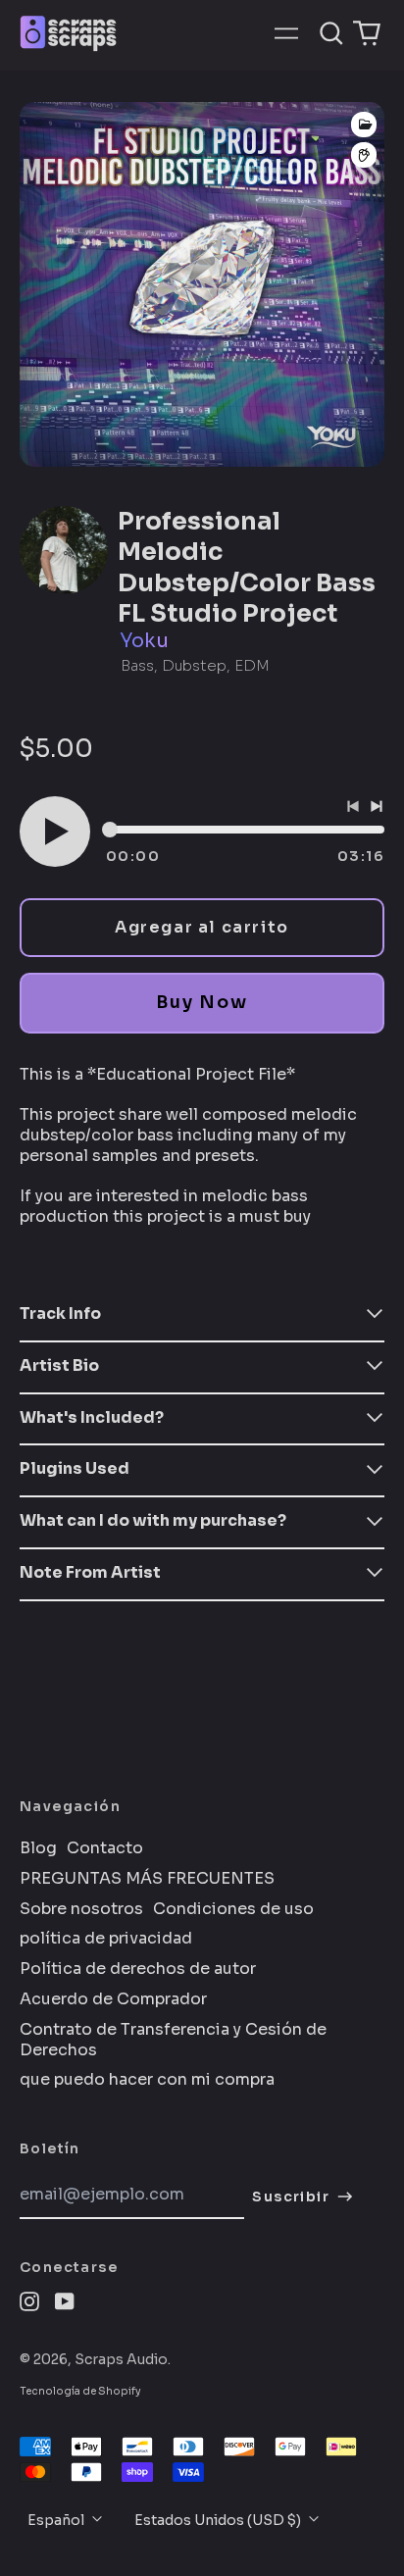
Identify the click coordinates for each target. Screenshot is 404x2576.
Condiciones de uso (233, 1909)
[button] (331, 33)
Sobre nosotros (81, 1909)
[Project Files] (364, 125)
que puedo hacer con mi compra (147, 2080)
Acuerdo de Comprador (113, 1999)
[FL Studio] (364, 155)
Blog (38, 1848)
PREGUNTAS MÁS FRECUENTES (147, 1879)
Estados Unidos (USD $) (219, 2520)
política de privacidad (106, 1939)
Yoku (144, 641)
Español (57, 2520)
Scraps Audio (121, 2359)
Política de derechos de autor (138, 1969)
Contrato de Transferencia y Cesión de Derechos (173, 2040)
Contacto (105, 1848)
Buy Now (202, 1002)
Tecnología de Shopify (80, 2391)
